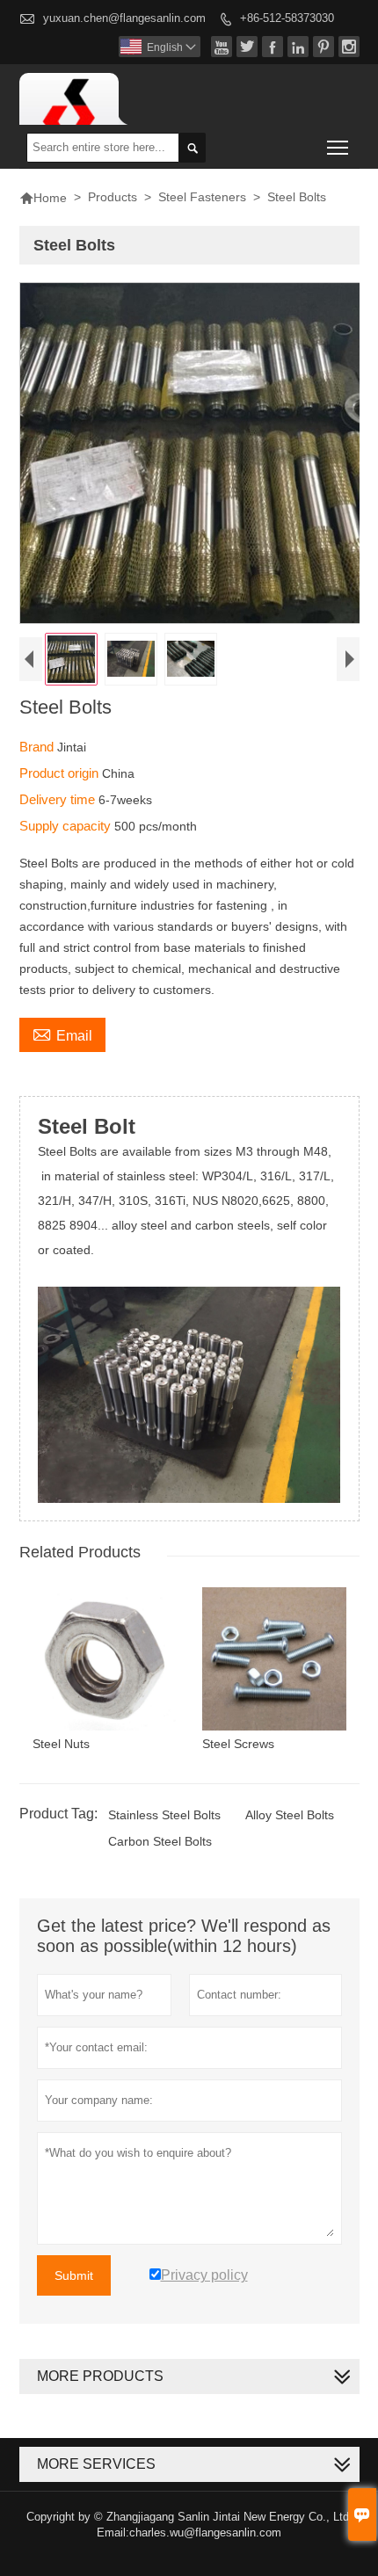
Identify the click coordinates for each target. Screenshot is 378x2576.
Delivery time (59, 799)
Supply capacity (67, 826)
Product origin (61, 773)
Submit (74, 2275)
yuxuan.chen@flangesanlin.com (124, 18)
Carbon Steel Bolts (160, 1841)
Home (43, 198)
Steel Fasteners (202, 197)
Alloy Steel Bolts (290, 1815)
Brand (38, 747)
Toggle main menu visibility (338, 147)
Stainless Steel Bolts (164, 1815)
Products (113, 197)
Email (62, 1034)
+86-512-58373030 (287, 18)
